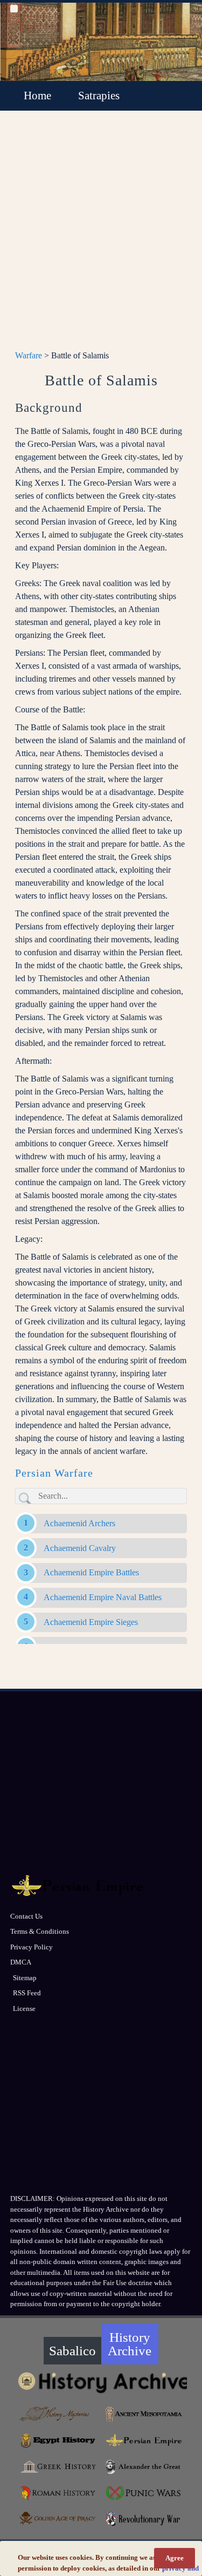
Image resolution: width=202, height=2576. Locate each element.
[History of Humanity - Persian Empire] (144, 2440)
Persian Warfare (54, 1473)
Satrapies (99, 96)
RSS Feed (27, 1993)
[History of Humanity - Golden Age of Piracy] (58, 2519)
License (24, 2009)
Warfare (29, 355)
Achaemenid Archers (79, 1523)
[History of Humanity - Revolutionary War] (144, 2520)
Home (37, 96)
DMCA (21, 1962)
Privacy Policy (32, 1947)
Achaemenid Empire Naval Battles (103, 1597)
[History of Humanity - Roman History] (58, 2493)
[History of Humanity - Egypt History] (58, 2440)
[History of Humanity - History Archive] (101, 2382)
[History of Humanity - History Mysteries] (58, 2414)
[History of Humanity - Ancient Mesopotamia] (144, 2414)
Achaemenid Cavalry (80, 1548)
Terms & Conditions (40, 1931)
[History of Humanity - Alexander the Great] (144, 2467)
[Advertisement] (101, 237)
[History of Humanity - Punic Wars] (144, 2493)
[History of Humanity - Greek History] (58, 2467)
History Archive (130, 2344)
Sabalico (72, 2351)
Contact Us (26, 1916)
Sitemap (25, 1978)
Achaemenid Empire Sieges (91, 1622)
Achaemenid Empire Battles (91, 1572)
